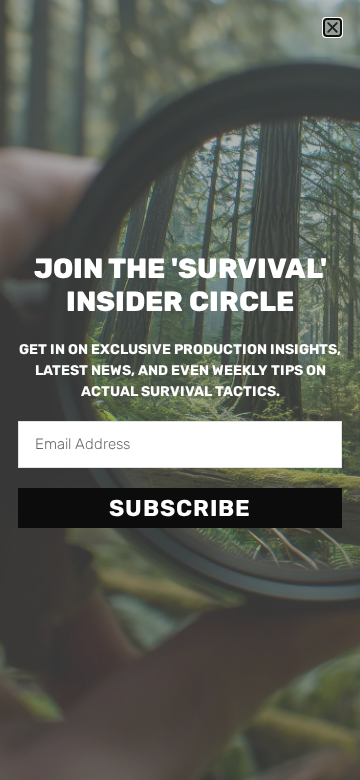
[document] (180, 390)
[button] (332, 27)
